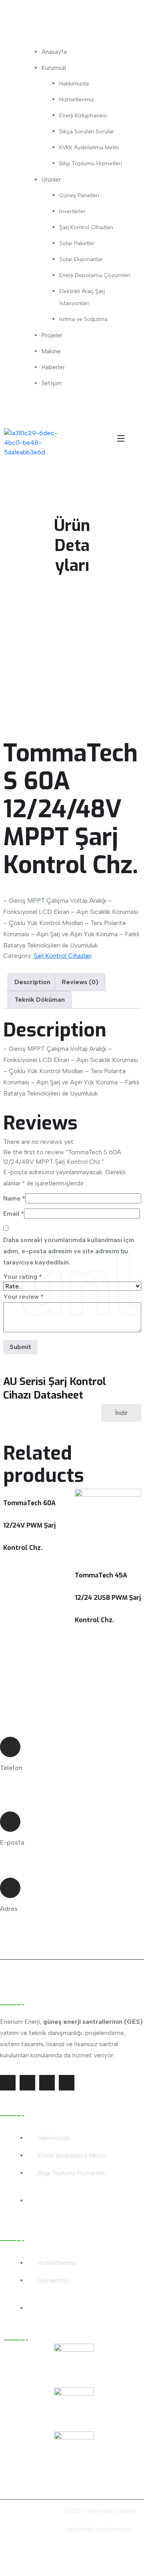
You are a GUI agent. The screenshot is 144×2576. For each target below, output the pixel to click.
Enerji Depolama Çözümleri (95, 275)
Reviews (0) (80, 982)
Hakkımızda (74, 84)
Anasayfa (54, 52)
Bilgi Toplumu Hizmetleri (91, 163)
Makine (51, 351)
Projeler (52, 335)
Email (14, 1214)
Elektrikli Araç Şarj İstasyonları (82, 297)
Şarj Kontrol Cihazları (86, 227)
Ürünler (51, 180)
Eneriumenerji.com (38, 2511)
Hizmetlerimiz (77, 100)
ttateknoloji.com (40, 2529)
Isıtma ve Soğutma (83, 319)
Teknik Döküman (40, 1000)
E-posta (12, 1842)
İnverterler (72, 211)
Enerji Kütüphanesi (83, 116)
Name (14, 1198)
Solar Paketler (77, 243)
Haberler (53, 367)
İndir (121, 1413)
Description (32, 982)
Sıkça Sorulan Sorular (87, 132)
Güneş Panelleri (79, 195)
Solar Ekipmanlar (81, 259)
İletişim (52, 383)
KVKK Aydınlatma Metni (89, 148)
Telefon (11, 1768)
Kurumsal (54, 68)
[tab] (32, 982)
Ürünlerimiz (53, 2280)
